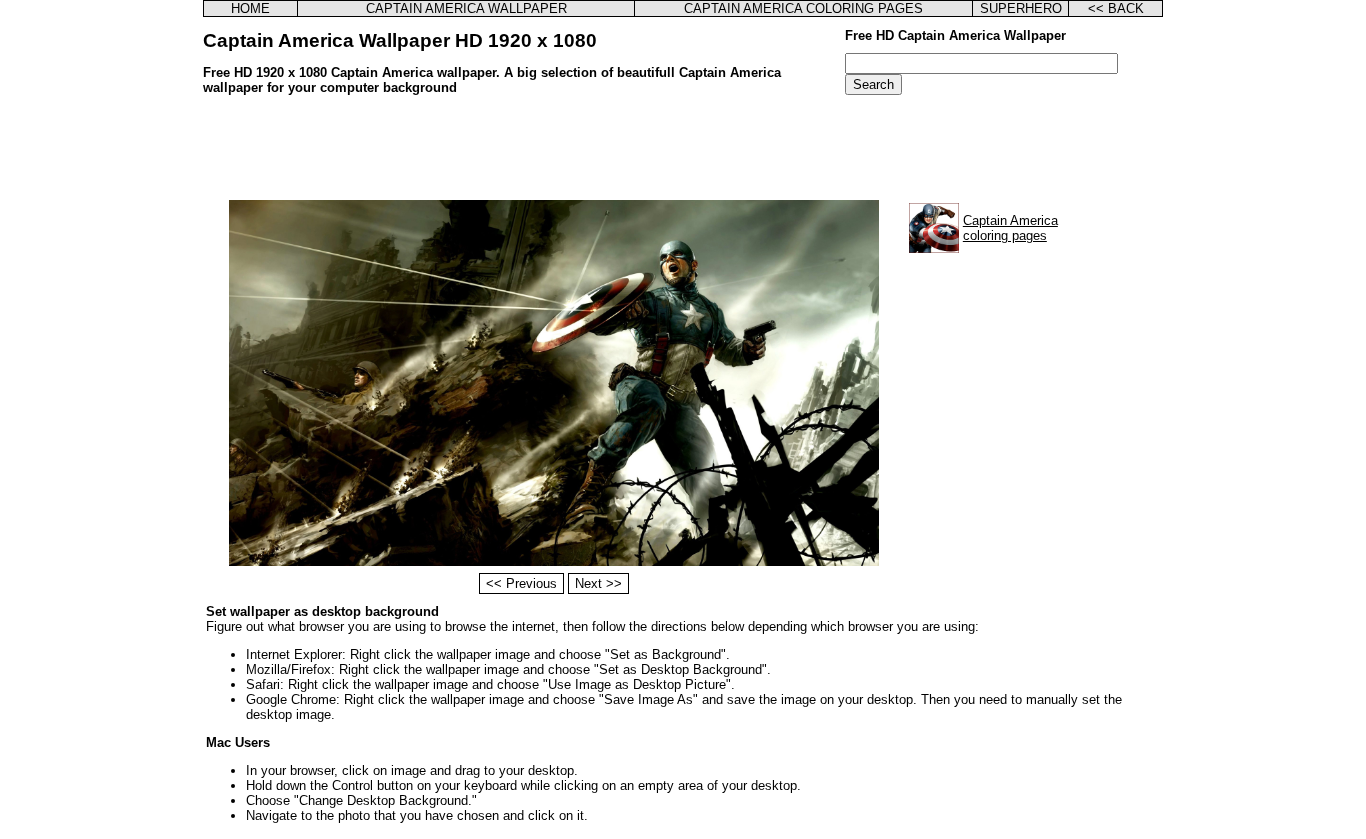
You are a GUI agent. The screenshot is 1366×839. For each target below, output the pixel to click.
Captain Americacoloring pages (1010, 228)
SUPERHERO (1021, 8)
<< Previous (521, 583)
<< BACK (1116, 8)
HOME (250, 8)
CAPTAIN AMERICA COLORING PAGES (803, 8)
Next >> (598, 583)
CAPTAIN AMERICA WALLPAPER (466, 8)
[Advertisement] (683, 150)
